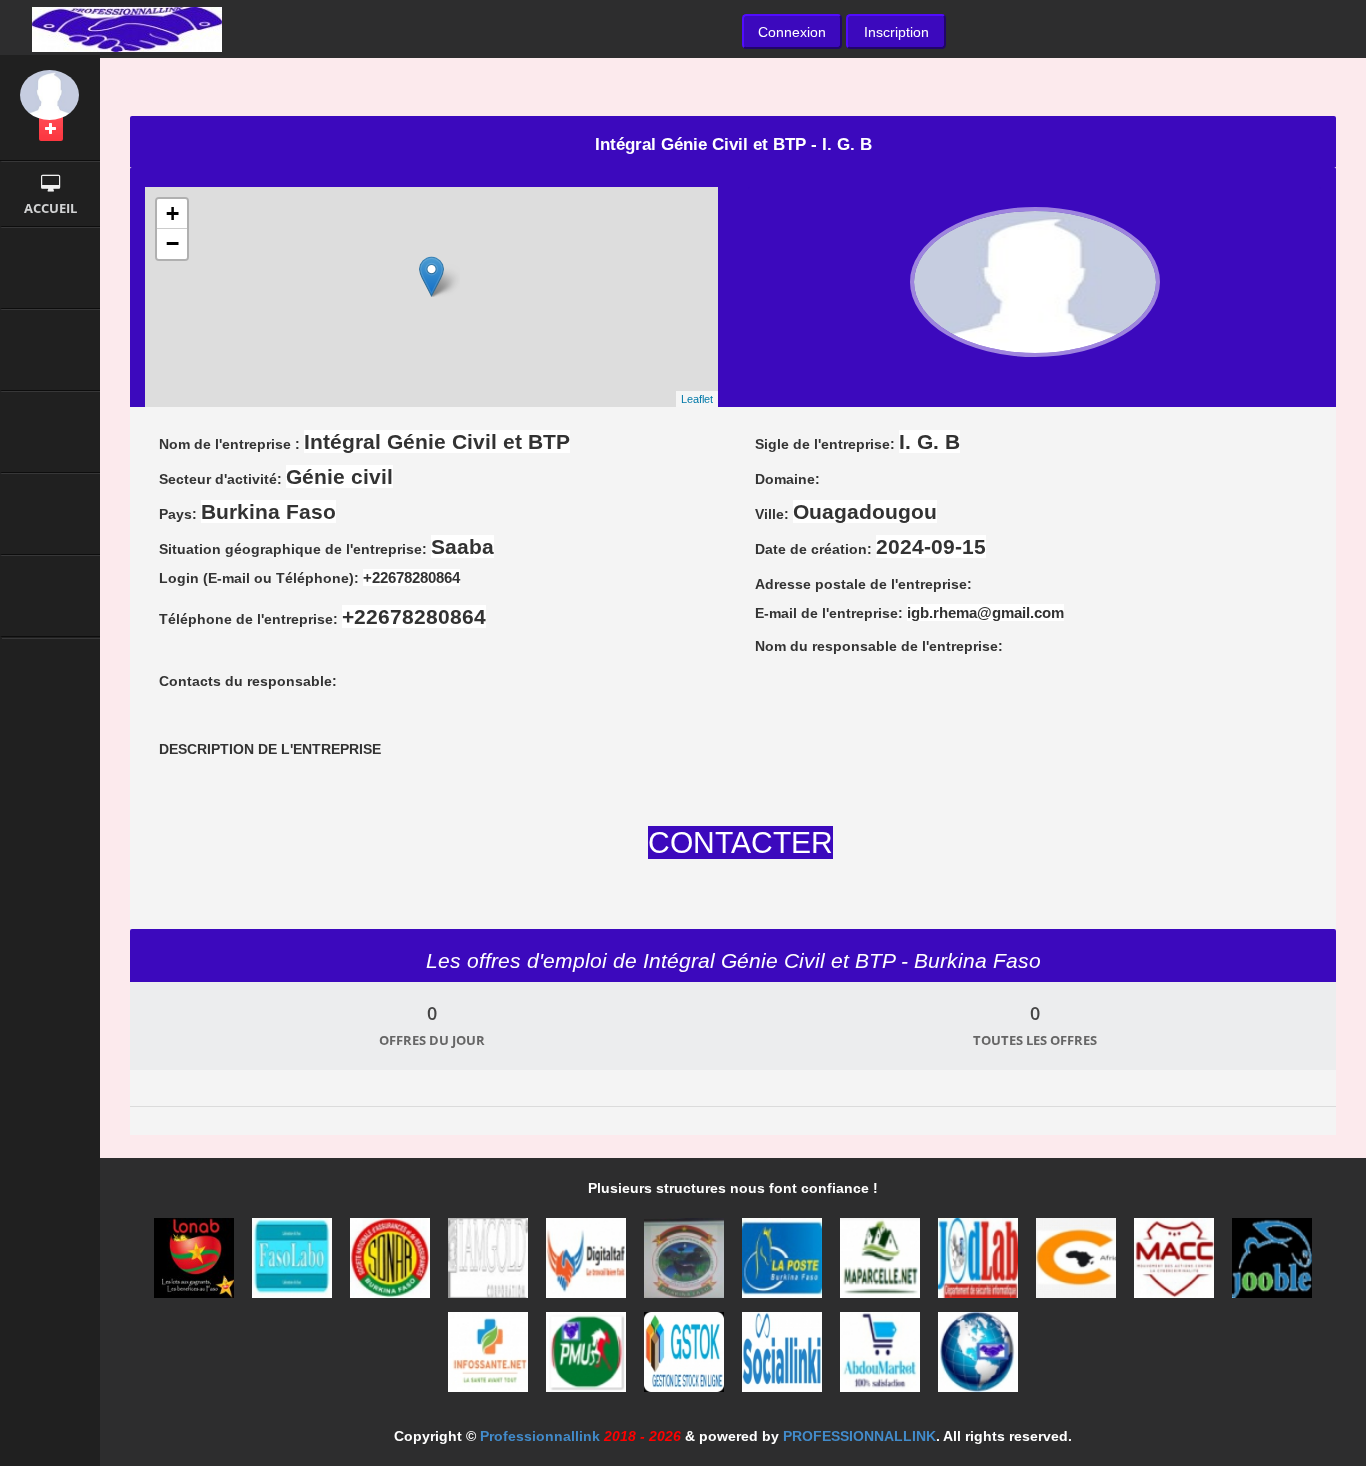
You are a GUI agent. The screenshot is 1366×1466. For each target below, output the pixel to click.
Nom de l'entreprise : (364, 441)
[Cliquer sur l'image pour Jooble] (1272, 1264)
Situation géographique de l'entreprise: (326, 546)
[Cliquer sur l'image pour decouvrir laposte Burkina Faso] (784, 1264)
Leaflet (697, 399)
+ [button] (172, 213)
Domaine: (787, 479)
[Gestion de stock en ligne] (686, 1358)
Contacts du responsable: (248, 681)
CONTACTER (740, 842)
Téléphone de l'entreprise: (322, 616)
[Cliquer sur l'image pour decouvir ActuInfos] (978, 1358)
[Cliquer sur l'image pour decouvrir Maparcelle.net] (882, 1264)
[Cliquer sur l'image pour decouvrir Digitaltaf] (588, 1264)
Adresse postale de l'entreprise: (863, 584)
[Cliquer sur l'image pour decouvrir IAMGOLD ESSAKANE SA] (490, 1264)
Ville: (846, 511)
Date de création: (870, 546)
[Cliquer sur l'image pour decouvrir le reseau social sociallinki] (784, 1358)
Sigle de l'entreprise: (857, 441)
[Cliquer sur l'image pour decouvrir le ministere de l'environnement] (686, 1264)
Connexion (792, 32)
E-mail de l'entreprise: (909, 612)
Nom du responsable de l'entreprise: (879, 646)
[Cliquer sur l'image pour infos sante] (490, 1358)
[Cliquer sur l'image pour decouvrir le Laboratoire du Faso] (294, 1264)
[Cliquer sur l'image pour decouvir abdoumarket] (882, 1358)
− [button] (172, 243)
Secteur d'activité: (276, 476)
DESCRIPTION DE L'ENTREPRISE (270, 749)
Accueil (50, 208)
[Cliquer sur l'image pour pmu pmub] (588, 1358)
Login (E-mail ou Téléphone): (309, 577)
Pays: (247, 511)
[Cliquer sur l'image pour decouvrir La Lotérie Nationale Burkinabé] (196, 1264)
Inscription (896, 32)
